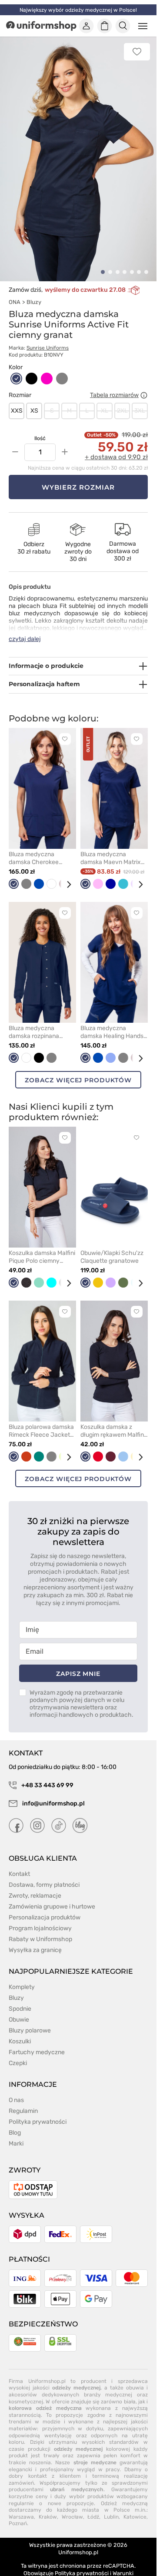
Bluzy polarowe (30, 2020)
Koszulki (20, 2031)
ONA (15, 292)
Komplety (22, 1977)
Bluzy (34, 292)
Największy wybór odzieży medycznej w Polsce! (78, 10)
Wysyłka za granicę (35, 1940)
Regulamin (23, 2101)
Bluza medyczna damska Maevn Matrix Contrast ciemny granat (113, 848)
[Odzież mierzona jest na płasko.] (144, 385)
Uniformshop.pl (78, 2542)
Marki (16, 2134)
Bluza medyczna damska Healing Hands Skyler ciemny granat (112, 1022)
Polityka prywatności (38, 2112)
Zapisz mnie (78, 1664)
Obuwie (19, 2010)
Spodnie (20, 1999)
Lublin (111, 2507)
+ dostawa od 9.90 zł (116, 447)
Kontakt (19, 1864)
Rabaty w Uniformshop (40, 1929)
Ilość (40, 428)
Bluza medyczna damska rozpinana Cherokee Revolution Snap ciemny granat (38, 1022)
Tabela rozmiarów (114, 385)
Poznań (18, 2514)
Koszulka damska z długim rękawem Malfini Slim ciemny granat (113, 1421)
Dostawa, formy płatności (44, 1875)
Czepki (18, 2053)
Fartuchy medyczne (37, 2042)
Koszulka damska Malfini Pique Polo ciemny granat (42, 1247)
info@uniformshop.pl (53, 1794)
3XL (140, 401)
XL (105, 401)
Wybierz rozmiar (78, 477)
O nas (16, 2090)
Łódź (93, 2507)
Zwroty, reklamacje (35, 1886)
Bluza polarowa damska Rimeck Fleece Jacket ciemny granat (41, 1421)
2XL (122, 401)
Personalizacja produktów (45, 1907)
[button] (103, 262)
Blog (15, 2123)
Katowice (135, 2507)
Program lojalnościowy (40, 1918)
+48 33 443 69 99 (47, 1775)
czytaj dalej (25, 629)
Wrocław (72, 2507)
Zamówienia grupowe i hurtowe (52, 1897)
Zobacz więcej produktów (78, 1070)
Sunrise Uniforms (48, 338)
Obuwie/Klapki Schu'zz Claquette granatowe (112, 1247)
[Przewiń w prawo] (66, 875)
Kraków (48, 2507)
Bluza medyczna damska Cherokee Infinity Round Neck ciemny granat (36, 848)
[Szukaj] (123, 26)
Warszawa (21, 2507)
